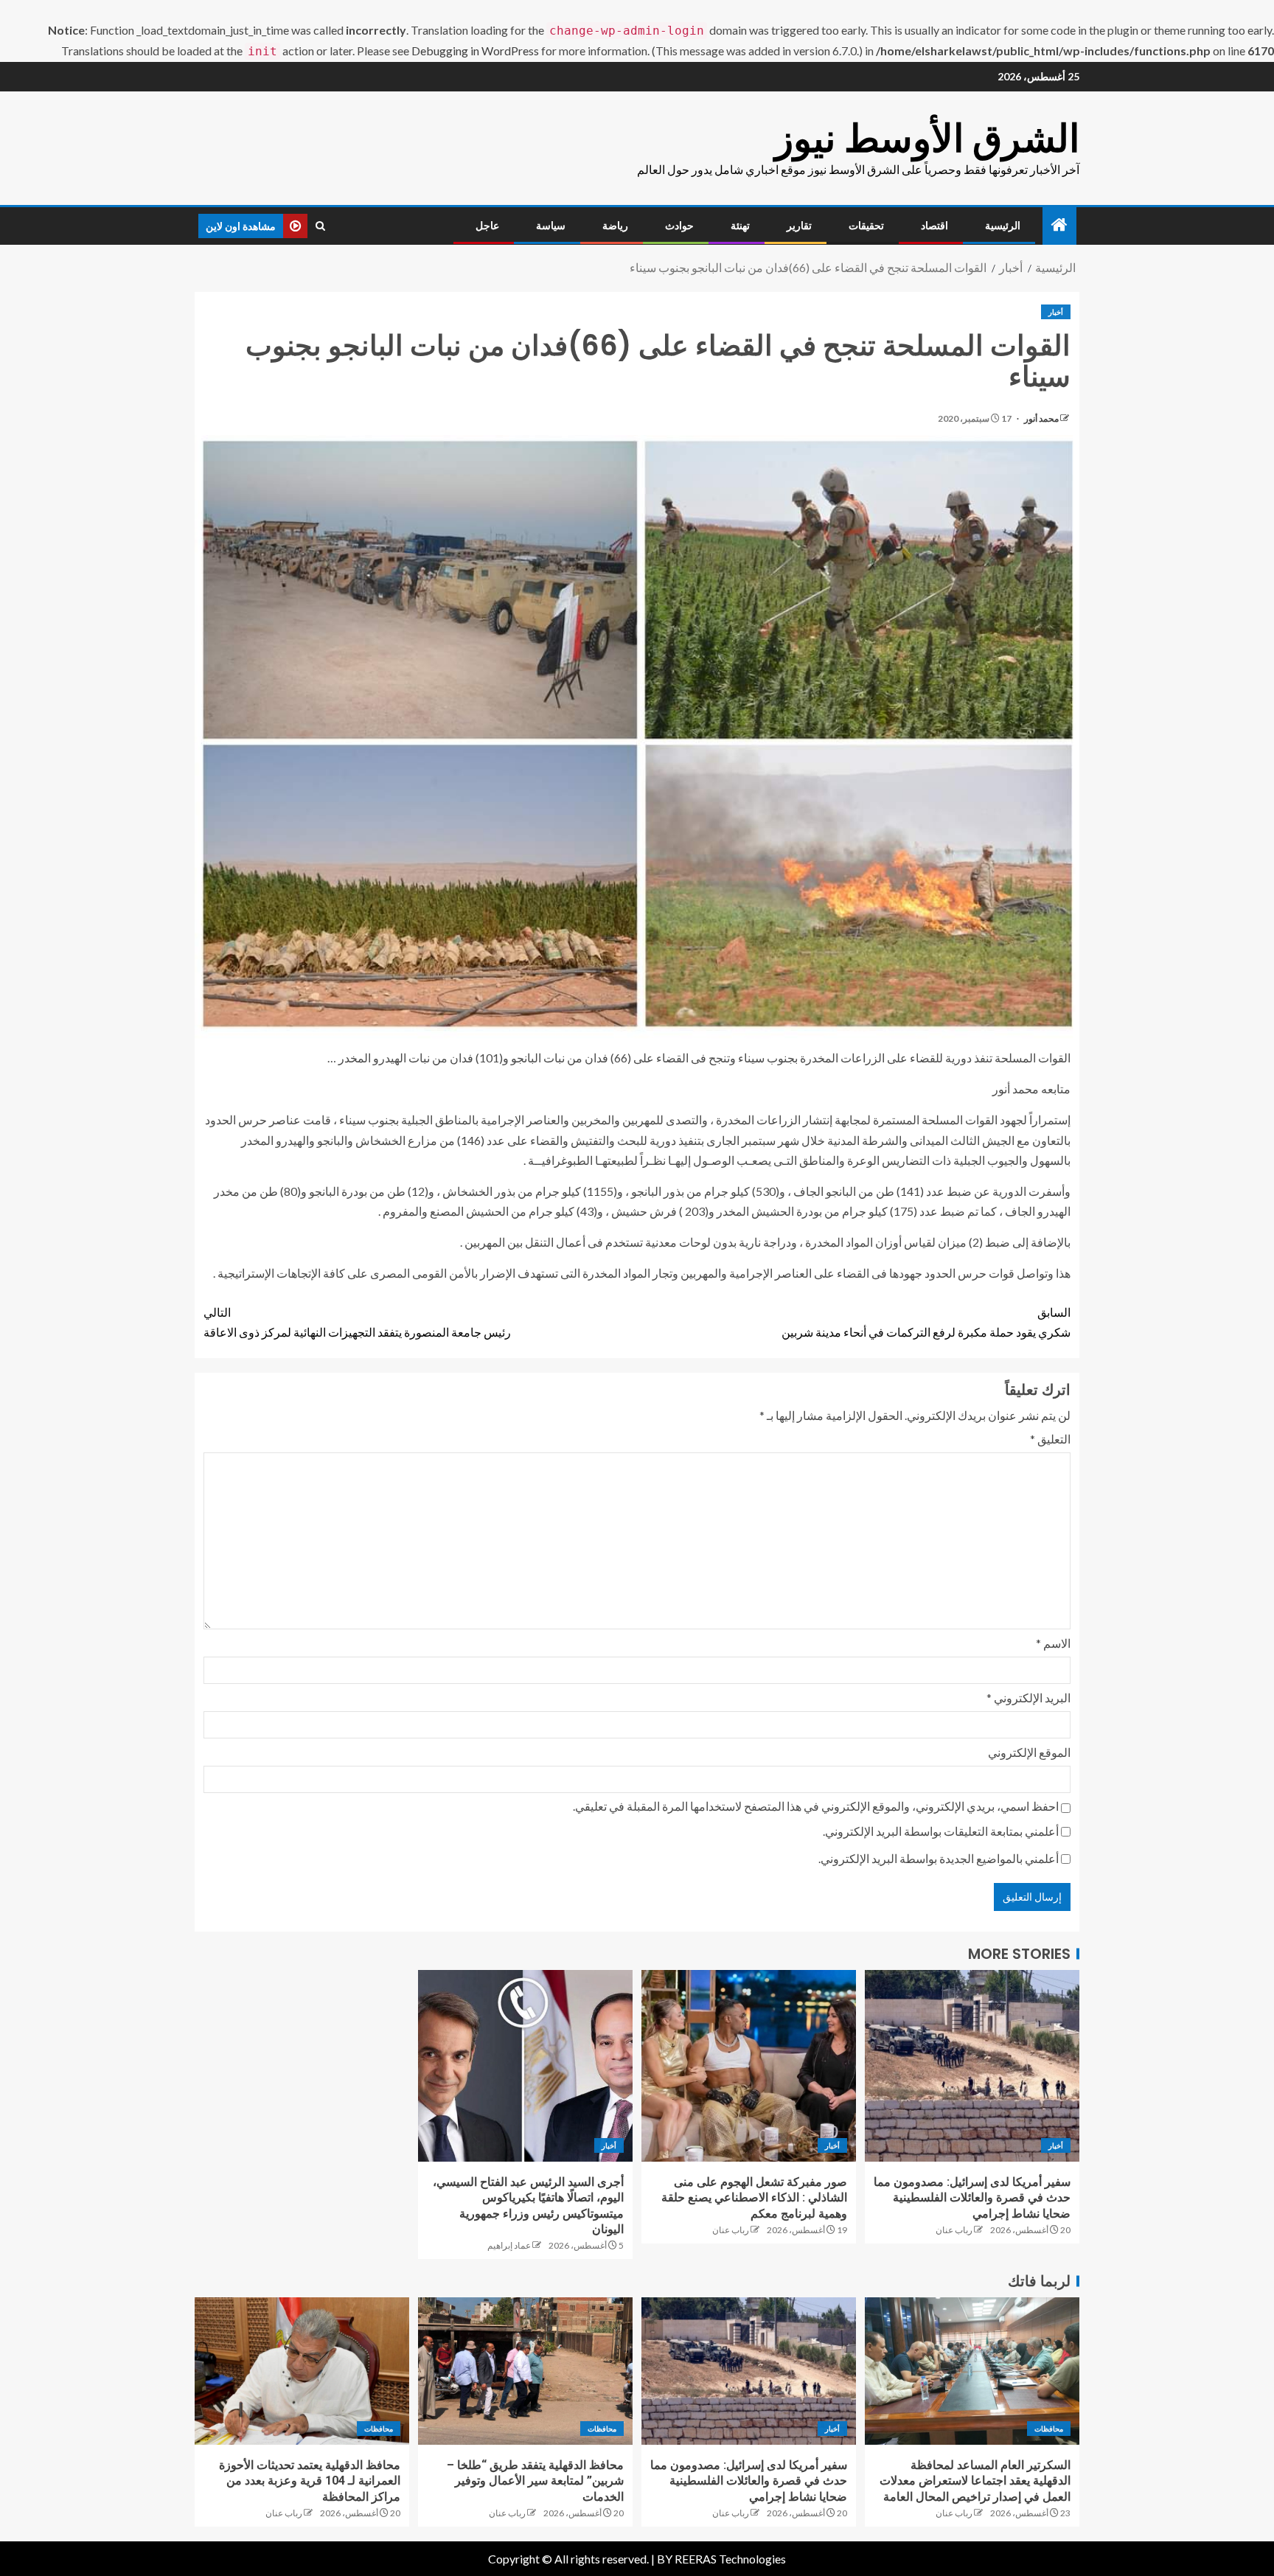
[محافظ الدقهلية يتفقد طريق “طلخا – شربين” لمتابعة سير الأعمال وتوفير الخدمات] (525, 2371)
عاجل (487, 226)
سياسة (551, 226)
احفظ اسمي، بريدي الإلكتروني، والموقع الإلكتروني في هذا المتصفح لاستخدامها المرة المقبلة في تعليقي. (816, 1806)
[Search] (320, 226)
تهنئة (740, 226)
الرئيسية (1003, 226)
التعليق (1050, 1439)
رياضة (615, 226)
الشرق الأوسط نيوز (927, 138)
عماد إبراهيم (509, 2245)
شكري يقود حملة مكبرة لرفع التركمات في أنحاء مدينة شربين (926, 1322)
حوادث (679, 226)
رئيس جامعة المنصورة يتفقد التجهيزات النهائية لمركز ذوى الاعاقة (357, 1322)
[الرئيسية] (1059, 225)
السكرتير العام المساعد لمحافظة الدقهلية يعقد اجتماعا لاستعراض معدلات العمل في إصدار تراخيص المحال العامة (975, 2481)
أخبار (1056, 312)
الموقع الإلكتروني (1029, 1752)
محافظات (1049, 2429)
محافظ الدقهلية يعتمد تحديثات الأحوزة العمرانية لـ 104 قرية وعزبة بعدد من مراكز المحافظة (310, 2481)
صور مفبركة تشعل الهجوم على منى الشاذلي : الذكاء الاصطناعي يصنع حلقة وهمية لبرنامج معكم (754, 2198)
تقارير (799, 226)
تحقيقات (866, 226)
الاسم (1053, 1643)
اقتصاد (934, 226)
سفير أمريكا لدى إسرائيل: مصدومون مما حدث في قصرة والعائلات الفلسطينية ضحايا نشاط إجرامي (972, 2198)
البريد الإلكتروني (1028, 1698)
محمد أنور (1041, 418)
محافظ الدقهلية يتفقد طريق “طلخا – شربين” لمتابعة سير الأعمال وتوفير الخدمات (535, 2481)
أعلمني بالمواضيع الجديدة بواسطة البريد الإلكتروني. (939, 1858)
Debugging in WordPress (475, 51)
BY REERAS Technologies (721, 2559)
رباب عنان (954, 2230)
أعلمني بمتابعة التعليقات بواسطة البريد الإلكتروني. (941, 1831)
